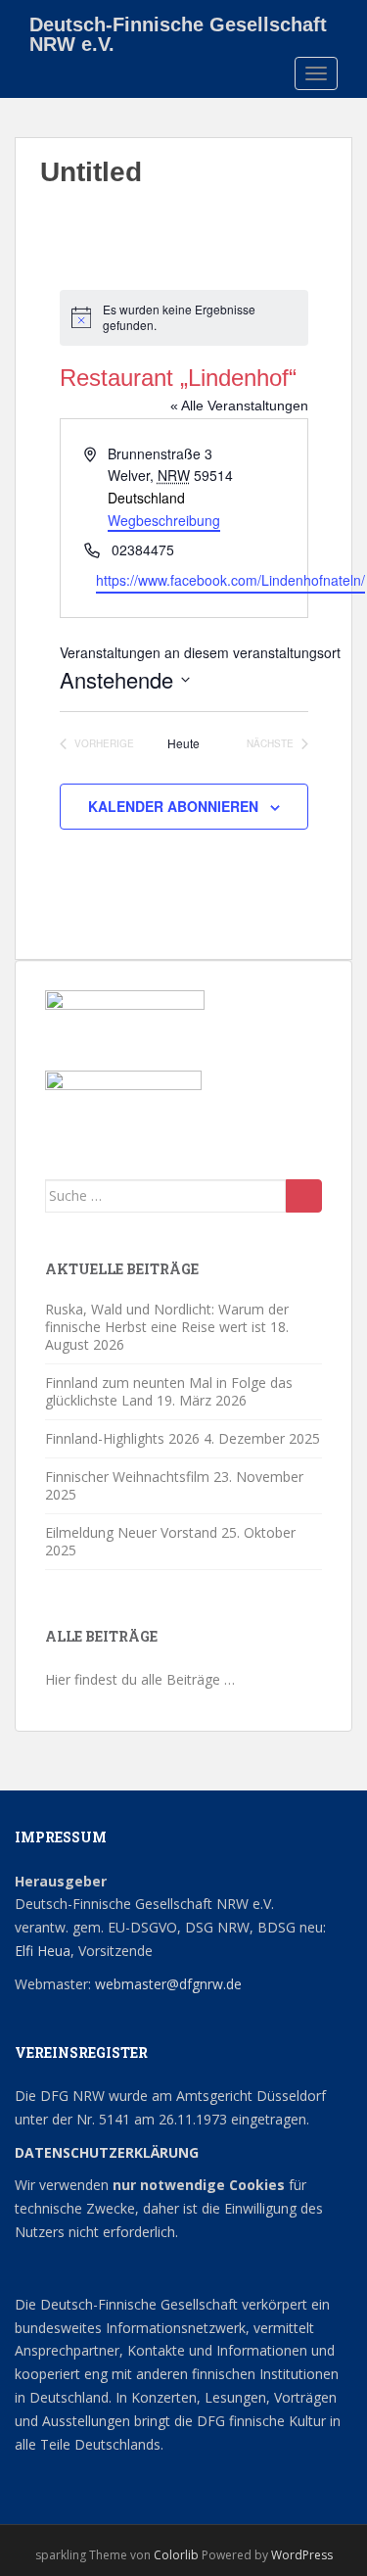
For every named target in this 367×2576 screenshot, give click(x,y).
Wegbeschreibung (164, 520)
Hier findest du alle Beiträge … (140, 1679)
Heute (183, 743)
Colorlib (176, 2555)
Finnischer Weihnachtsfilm (127, 1477)
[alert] (184, 318)
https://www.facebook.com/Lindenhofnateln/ (230, 580)
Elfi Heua (43, 1951)
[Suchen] (304, 1196)
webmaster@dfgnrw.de (168, 1984)
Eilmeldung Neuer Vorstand (131, 1532)
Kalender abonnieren (173, 806)
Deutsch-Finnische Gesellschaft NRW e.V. (178, 31)
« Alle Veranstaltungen (239, 405)
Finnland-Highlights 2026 (122, 1438)
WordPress (302, 2555)
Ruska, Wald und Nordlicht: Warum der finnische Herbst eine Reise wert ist (167, 1318)
